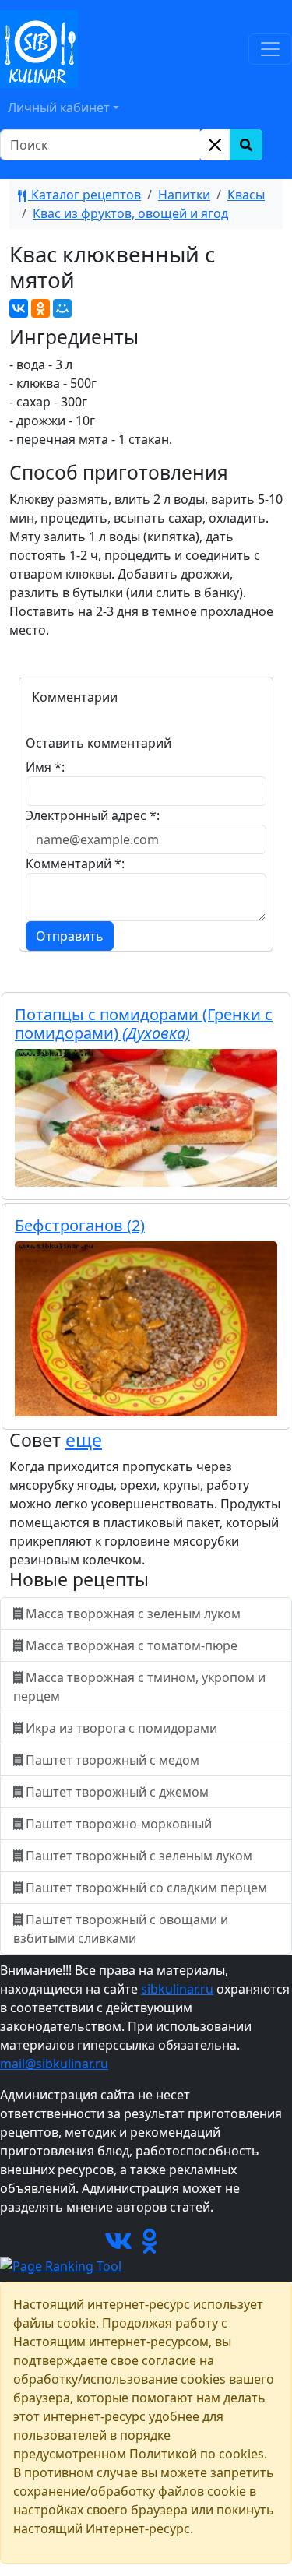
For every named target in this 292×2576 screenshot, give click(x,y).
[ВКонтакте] (19, 308)
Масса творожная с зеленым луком (133, 1614)
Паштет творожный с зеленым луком (139, 1856)
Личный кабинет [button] (59, 107)
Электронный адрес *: (93, 815)
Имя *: (45, 767)
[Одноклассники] (40, 308)
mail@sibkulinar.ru (54, 2064)
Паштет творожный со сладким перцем (146, 1888)
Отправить (70, 936)
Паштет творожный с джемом (117, 1792)
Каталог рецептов (84, 195)
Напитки (184, 195)
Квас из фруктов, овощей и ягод (130, 213)
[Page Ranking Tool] (61, 2265)
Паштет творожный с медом (113, 1760)
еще (84, 1440)
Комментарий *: (75, 864)
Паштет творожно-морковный (119, 1824)
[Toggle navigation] (270, 49)
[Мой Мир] (62, 308)
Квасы (246, 195)
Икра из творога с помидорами (121, 1728)
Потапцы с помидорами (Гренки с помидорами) (144, 1024)
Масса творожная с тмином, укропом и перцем (139, 1687)
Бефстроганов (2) (80, 1225)
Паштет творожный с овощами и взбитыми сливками (121, 1929)
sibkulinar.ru (177, 1989)
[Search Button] (246, 145)
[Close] (215, 145)
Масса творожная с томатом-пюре (132, 1645)
